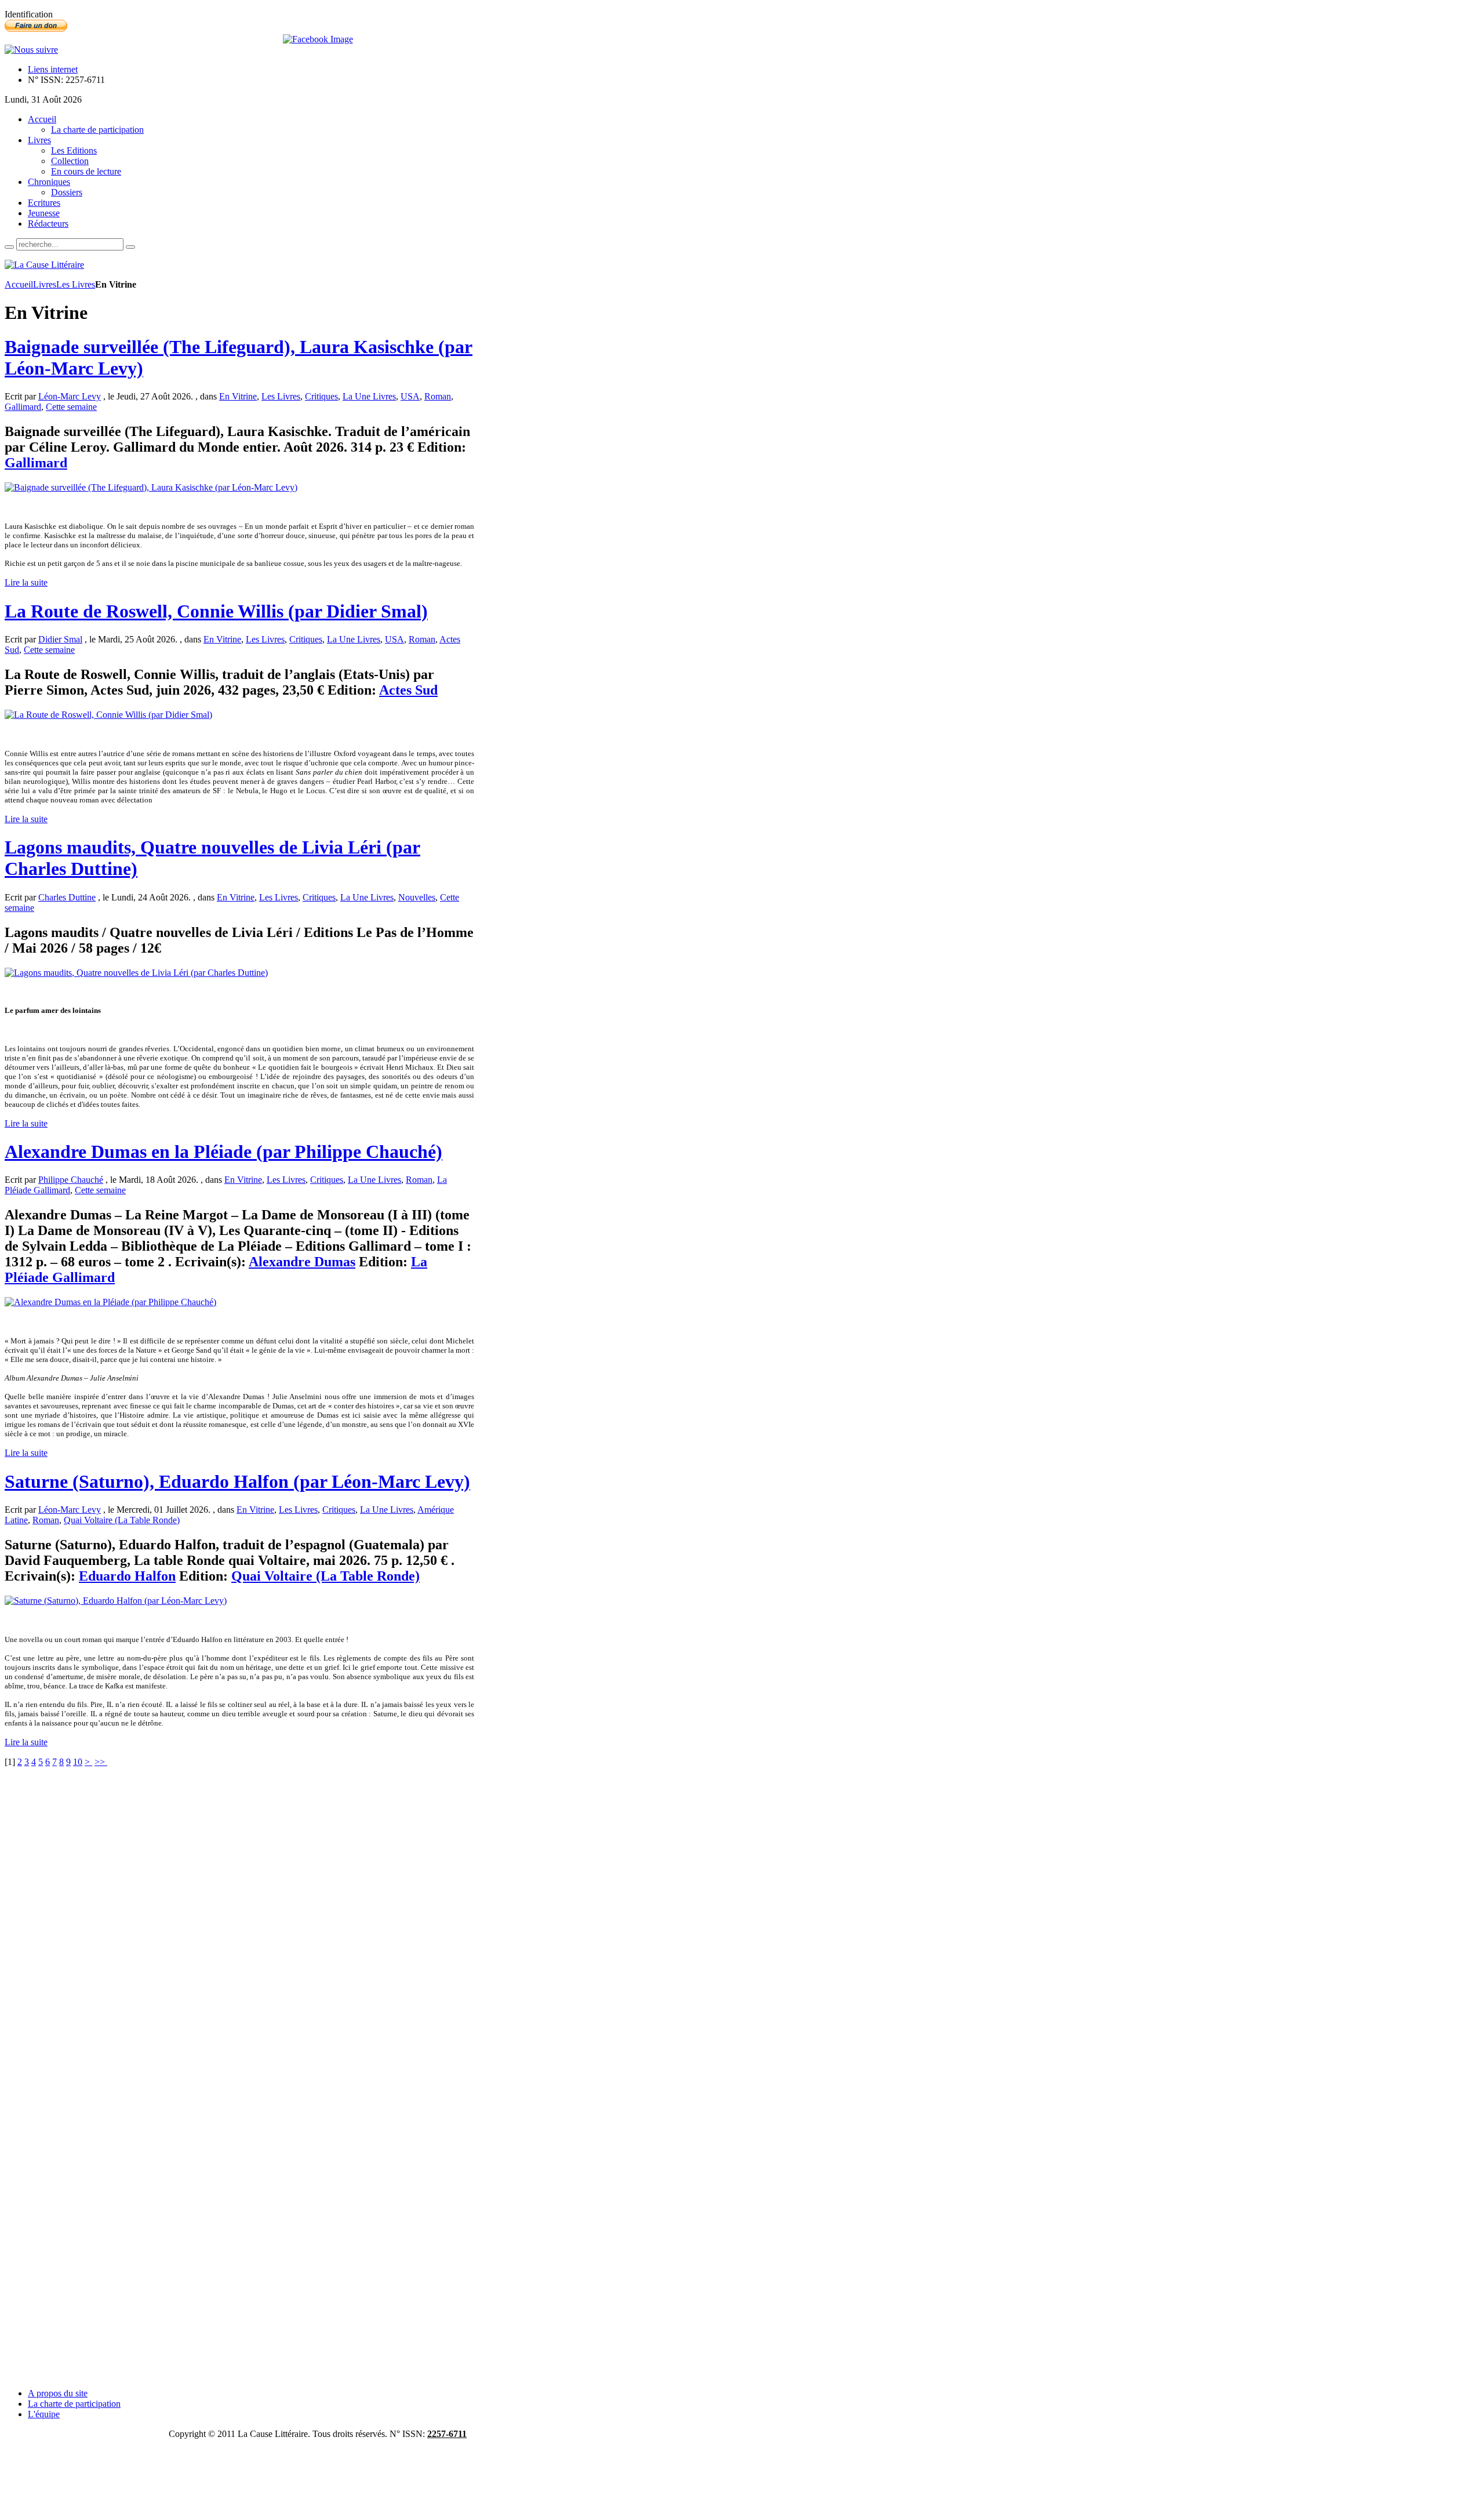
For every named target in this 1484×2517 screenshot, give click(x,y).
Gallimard (23, 407)
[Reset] (130, 247)
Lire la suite (26, 582)
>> (101, 1762)
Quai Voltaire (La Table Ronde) (122, 1520)
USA (410, 396)
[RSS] (31, 50)
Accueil (19, 284)
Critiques (321, 396)
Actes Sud (408, 690)
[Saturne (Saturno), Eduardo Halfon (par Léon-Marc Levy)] (116, 1601)
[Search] (9, 247)
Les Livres (76, 284)
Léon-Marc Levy (70, 396)
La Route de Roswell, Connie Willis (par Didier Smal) (216, 611)
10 (78, 1762)
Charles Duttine (67, 897)
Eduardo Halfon (127, 1576)
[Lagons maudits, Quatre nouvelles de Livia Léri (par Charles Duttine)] (136, 973)
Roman (438, 396)
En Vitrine (238, 396)
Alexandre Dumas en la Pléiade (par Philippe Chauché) (223, 1152)
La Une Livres (369, 396)
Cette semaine (71, 407)
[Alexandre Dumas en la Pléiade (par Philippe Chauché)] (110, 1302)
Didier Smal (60, 639)
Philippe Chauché (71, 1180)
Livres (45, 284)
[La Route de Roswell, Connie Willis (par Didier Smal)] (108, 715)
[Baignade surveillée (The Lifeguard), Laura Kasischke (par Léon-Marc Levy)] (151, 487)
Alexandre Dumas (302, 1262)
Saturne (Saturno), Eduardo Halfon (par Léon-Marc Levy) (237, 1481)
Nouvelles (417, 897)
